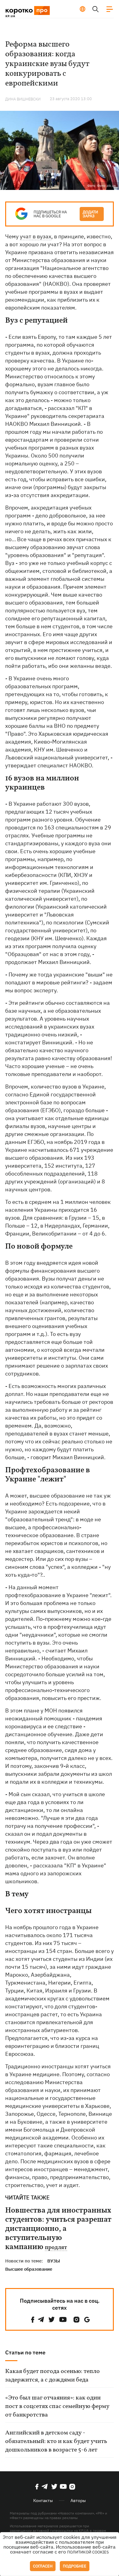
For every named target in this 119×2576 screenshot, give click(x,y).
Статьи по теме (25, 2352)
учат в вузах (36, 236)
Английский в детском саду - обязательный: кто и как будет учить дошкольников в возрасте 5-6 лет (56, 2441)
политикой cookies (88, 2552)
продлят (56, 2248)
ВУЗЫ (54, 2261)
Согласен (43, 2566)
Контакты (43, 2501)
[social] (33, 2320)
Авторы (78, 2501)
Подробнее (75, 2566)
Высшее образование (29, 2269)
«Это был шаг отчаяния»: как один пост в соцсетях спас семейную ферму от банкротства (57, 2406)
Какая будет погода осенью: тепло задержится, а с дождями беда (52, 2376)
